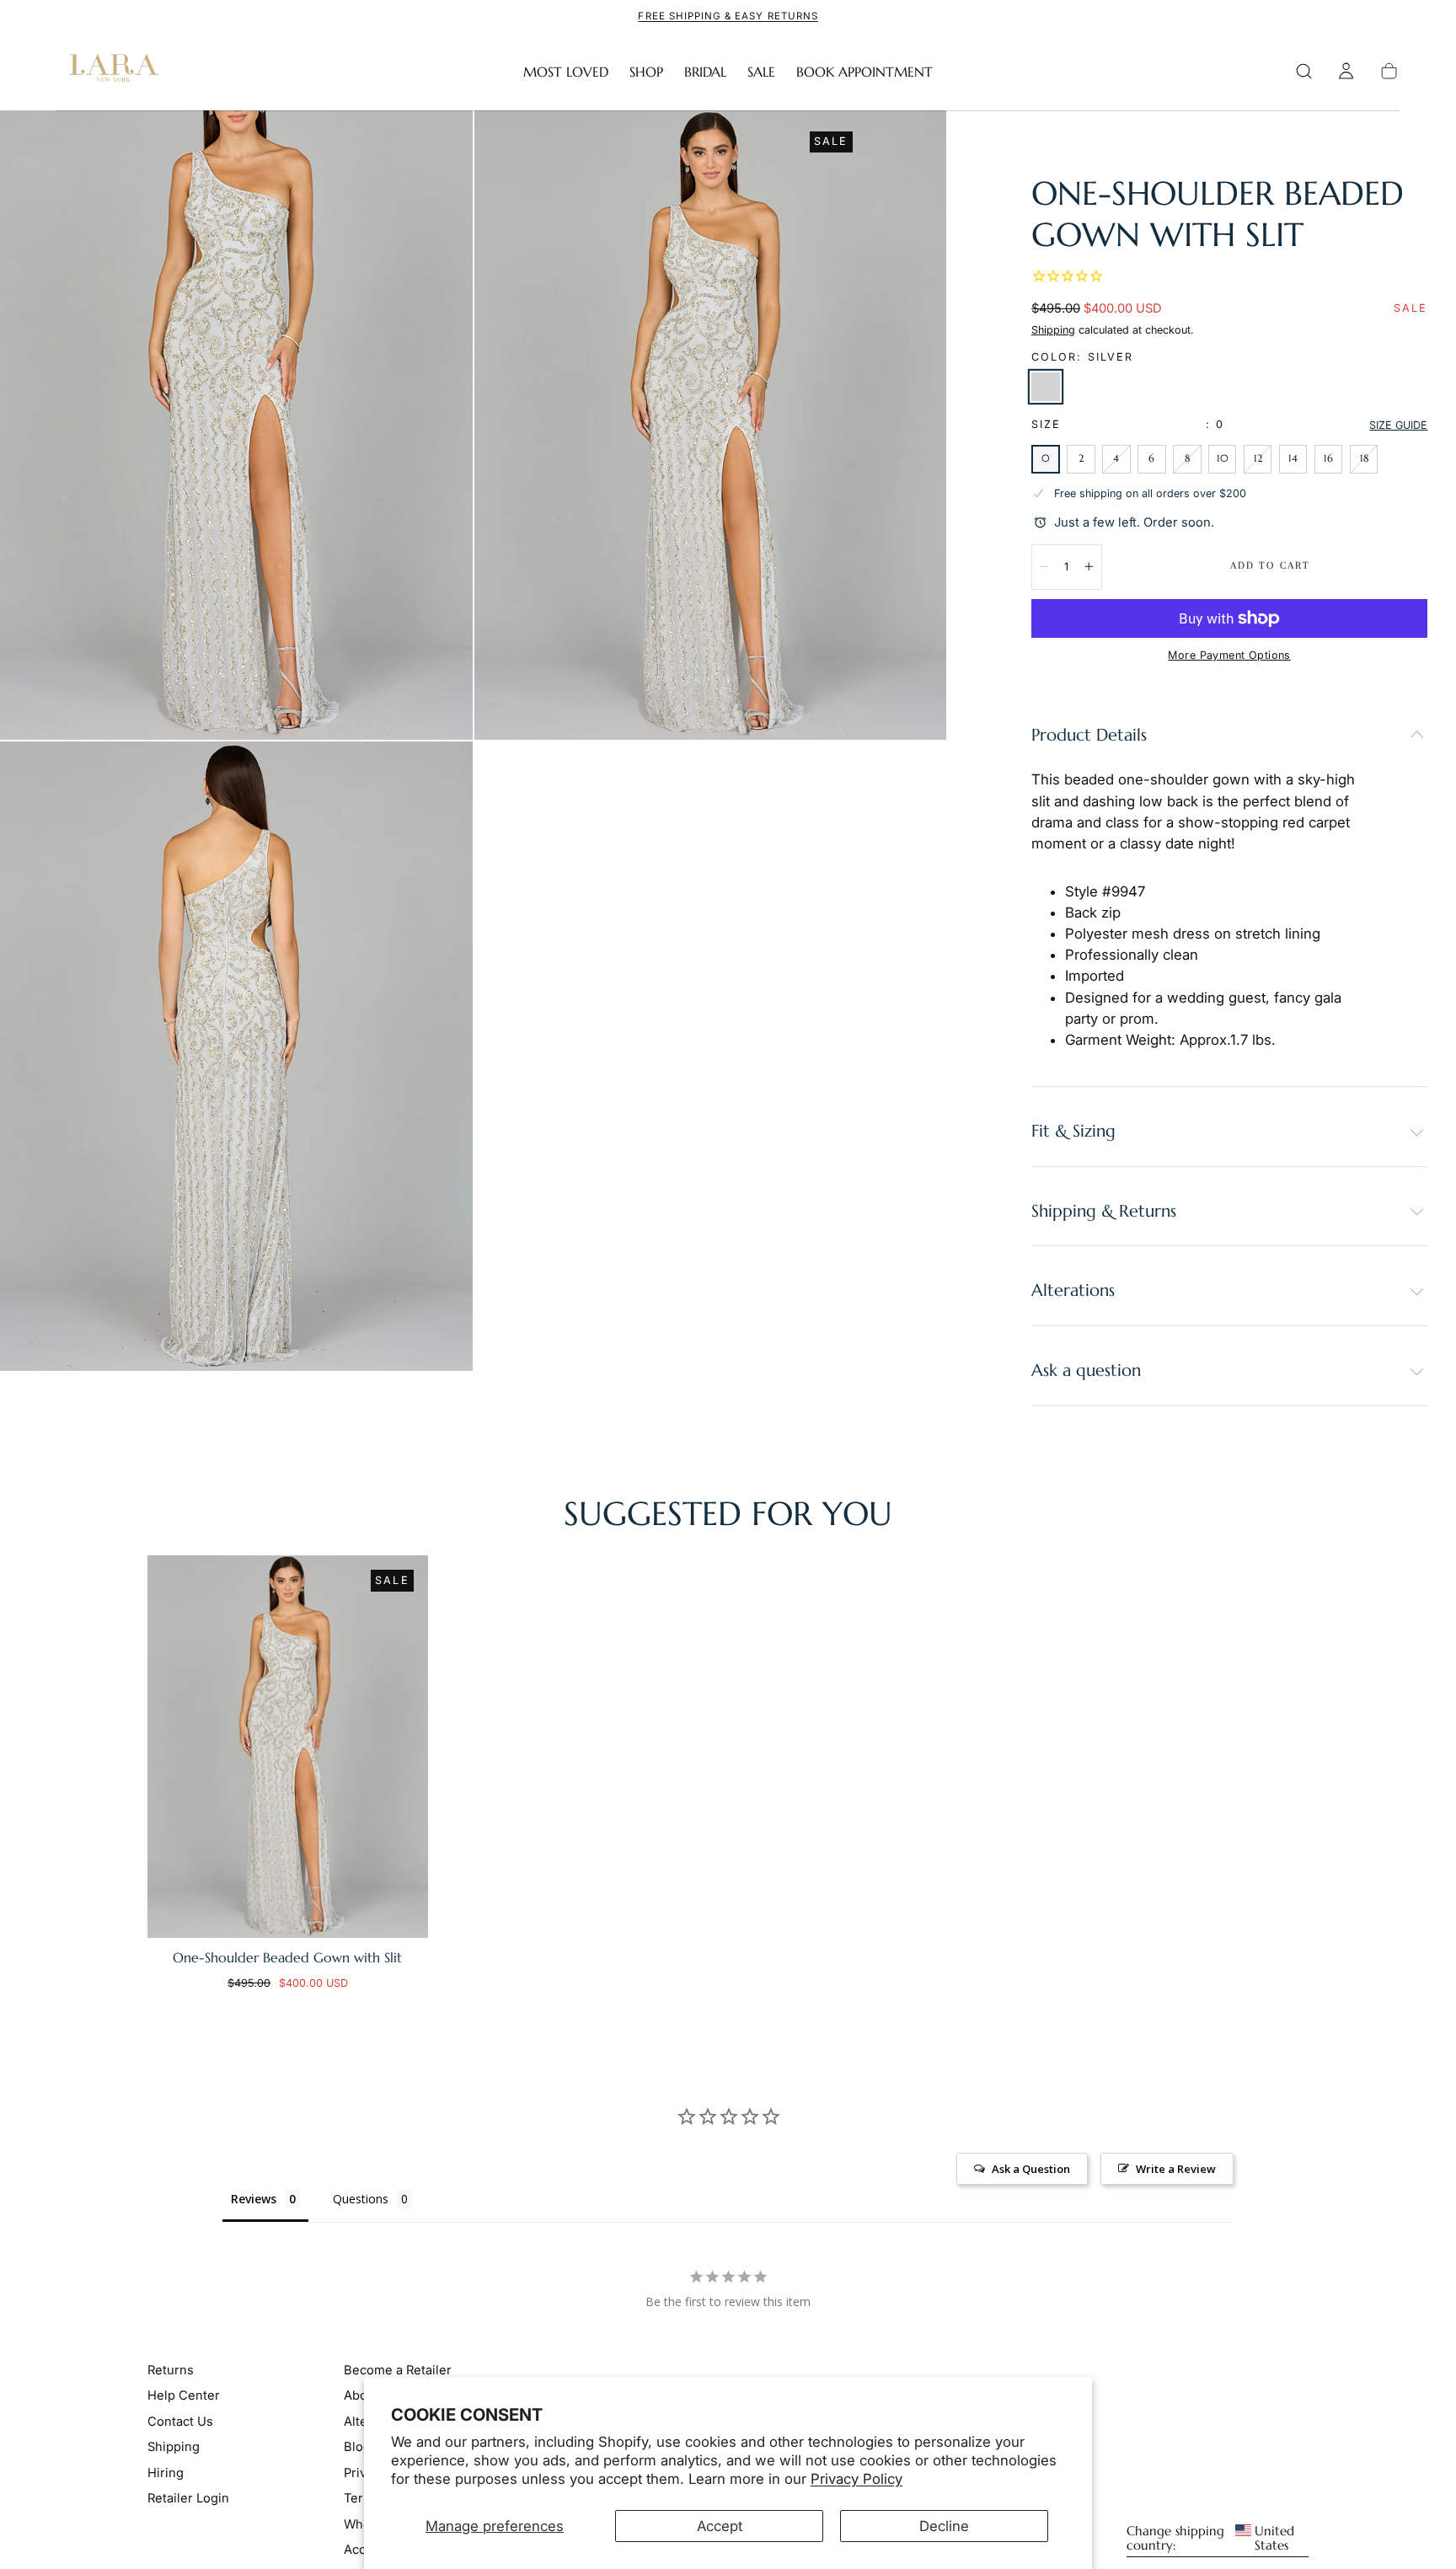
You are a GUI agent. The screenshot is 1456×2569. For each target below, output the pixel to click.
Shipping (1053, 330)
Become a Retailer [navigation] (398, 2370)
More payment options (1229, 655)
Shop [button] (646, 72)
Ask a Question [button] (1031, 2169)
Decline (944, 2526)
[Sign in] (1346, 71)
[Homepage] (110, 72)
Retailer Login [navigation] (188, 2498)
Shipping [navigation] (174, 2447)
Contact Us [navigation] (180, 2422)
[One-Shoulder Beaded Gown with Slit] (288, 1747)
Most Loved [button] (566, 72)
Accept (720, 2526)
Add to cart (1270, 565)
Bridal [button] (705, 72)
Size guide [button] (1398, 425)
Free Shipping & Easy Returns (728, 16)
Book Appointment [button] (864, 72)
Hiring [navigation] (166, 2473)
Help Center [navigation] (184, 2395)
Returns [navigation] (171, 2370)
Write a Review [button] (1176, 2169)
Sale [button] (761, 72)
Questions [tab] (361, 2199)
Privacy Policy (856, 2479)
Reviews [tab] (254, 2199)
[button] (1304, 71)
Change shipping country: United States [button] (1210, 2539)
